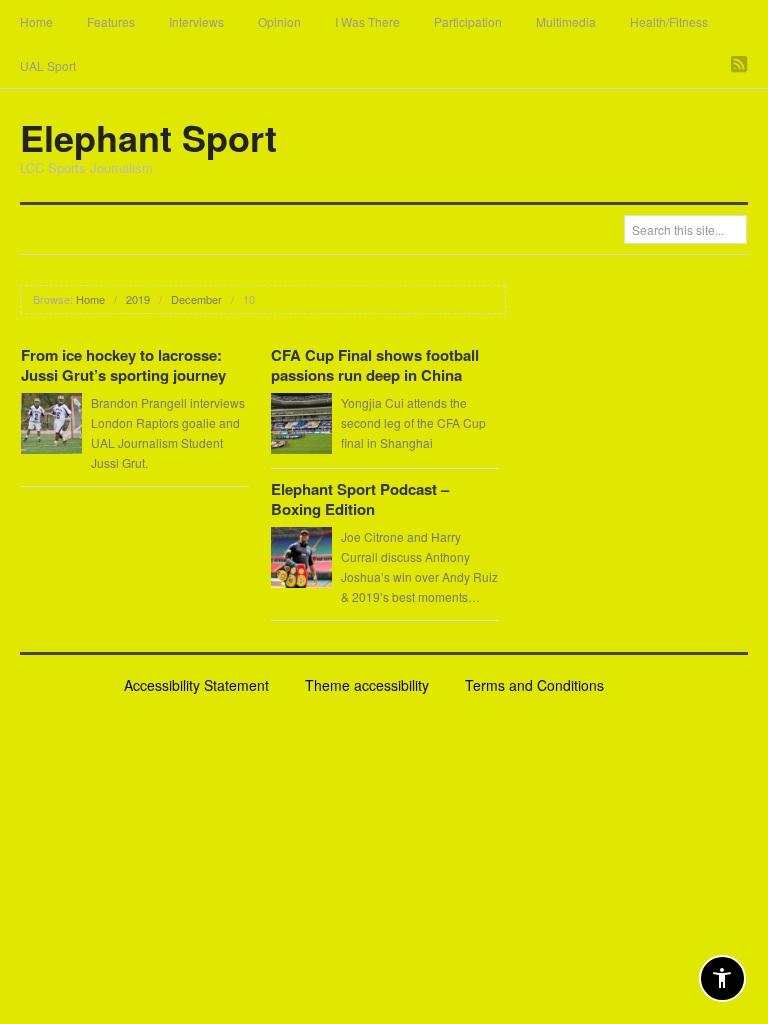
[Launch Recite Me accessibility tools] (722, 978)
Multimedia (566, 21)
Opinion (279, 21)
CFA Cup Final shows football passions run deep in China (375, 365)
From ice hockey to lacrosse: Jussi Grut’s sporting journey (123, 365)
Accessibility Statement (196, 685)
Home (36, 21)
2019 (138, 299)
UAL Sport (48, 65)
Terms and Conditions (534, 685)
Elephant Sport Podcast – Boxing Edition (360, 499)
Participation (468, 21)
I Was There (367, 21)
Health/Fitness (669, 21)
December (196, 299)
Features (111, 21)
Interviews (196, 21)
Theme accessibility (367, 685)
